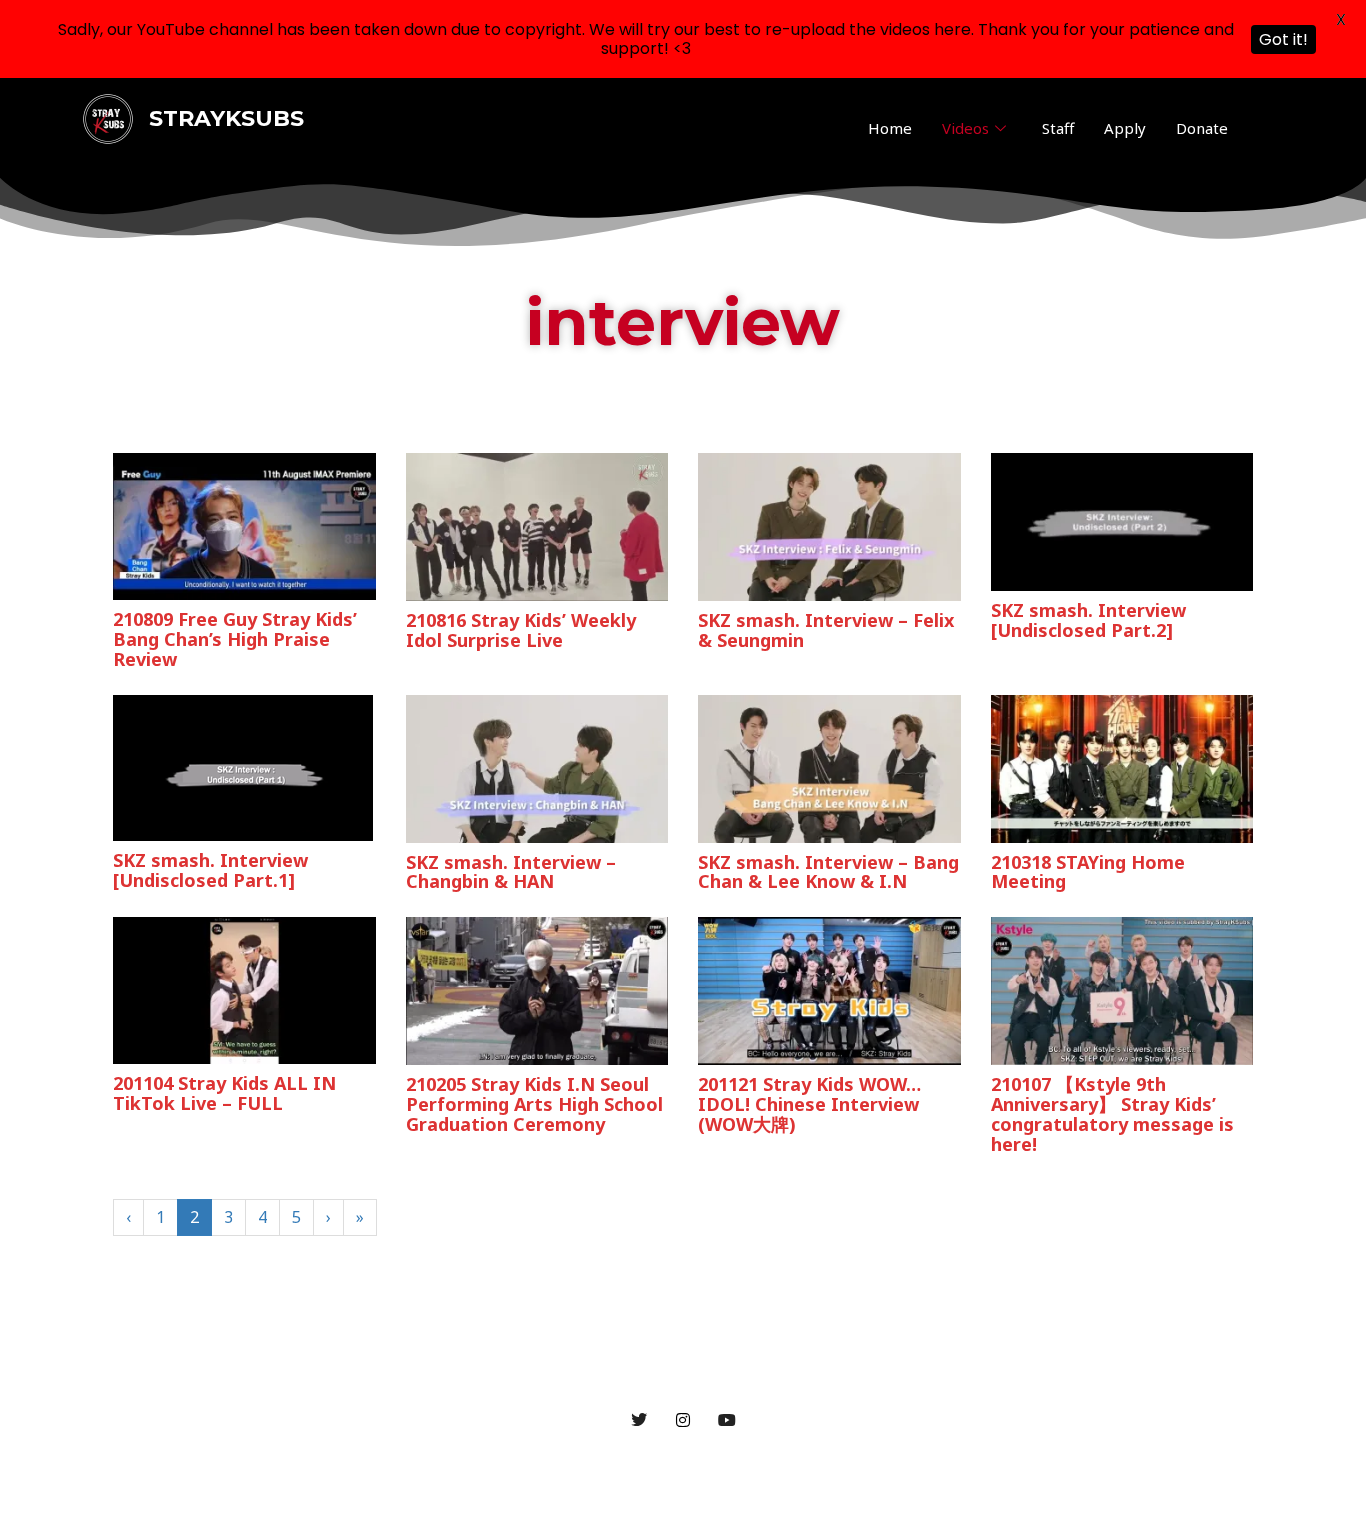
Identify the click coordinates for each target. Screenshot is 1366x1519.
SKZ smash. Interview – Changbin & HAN (511, 872)
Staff (1058, 128)
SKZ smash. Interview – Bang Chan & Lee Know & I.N (828, 872)
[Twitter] (639, 1419)
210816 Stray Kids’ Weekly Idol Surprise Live (521, 630)
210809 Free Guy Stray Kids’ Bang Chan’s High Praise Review (235, 639)
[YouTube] (727, 1419)
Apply (1125, 128)
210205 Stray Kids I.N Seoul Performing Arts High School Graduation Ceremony (534, 1104)
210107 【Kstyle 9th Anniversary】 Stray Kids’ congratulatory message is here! (1112, 1113)
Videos (965, 128)
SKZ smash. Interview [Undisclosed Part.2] (1088, 620)
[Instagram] (683, 1419)
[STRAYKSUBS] (108, 118)
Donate (1202, 128)
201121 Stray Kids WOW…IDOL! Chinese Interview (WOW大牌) (809, 1104)
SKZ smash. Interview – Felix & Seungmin (826, 630)
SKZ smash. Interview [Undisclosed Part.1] (210, 870)
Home (890, 128)
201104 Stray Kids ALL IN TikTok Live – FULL (224, 1093)
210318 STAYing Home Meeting (1088, 872)
